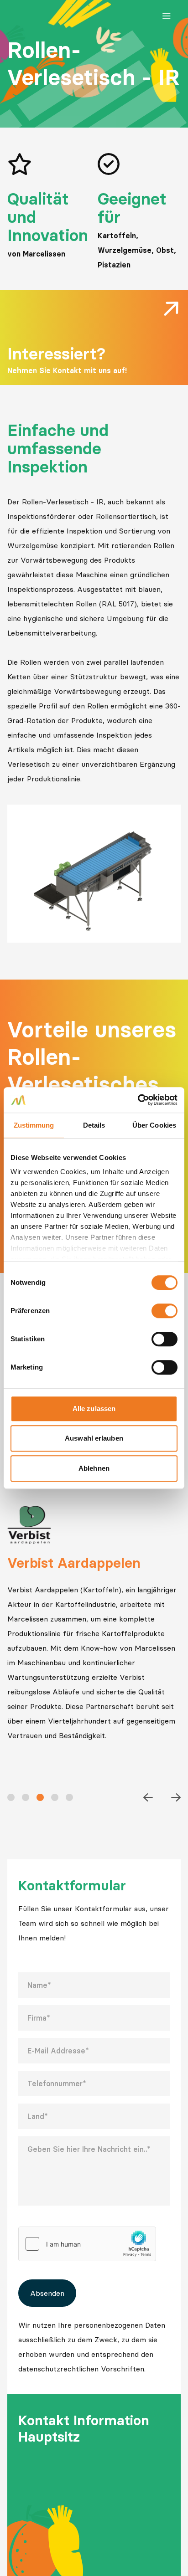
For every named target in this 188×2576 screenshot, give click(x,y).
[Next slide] (176, 1797)
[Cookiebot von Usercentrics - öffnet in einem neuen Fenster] (138, 1100)
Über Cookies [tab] (154, 1125)
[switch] (164, 1311)
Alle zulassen (94, 1409)
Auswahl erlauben (94, 1438)
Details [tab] (94, 1125)
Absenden (47, 2293)
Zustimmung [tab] (34, 1125)
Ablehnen (94, 1468)
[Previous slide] (148, 1797)
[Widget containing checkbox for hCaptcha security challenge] (87, 2244)
